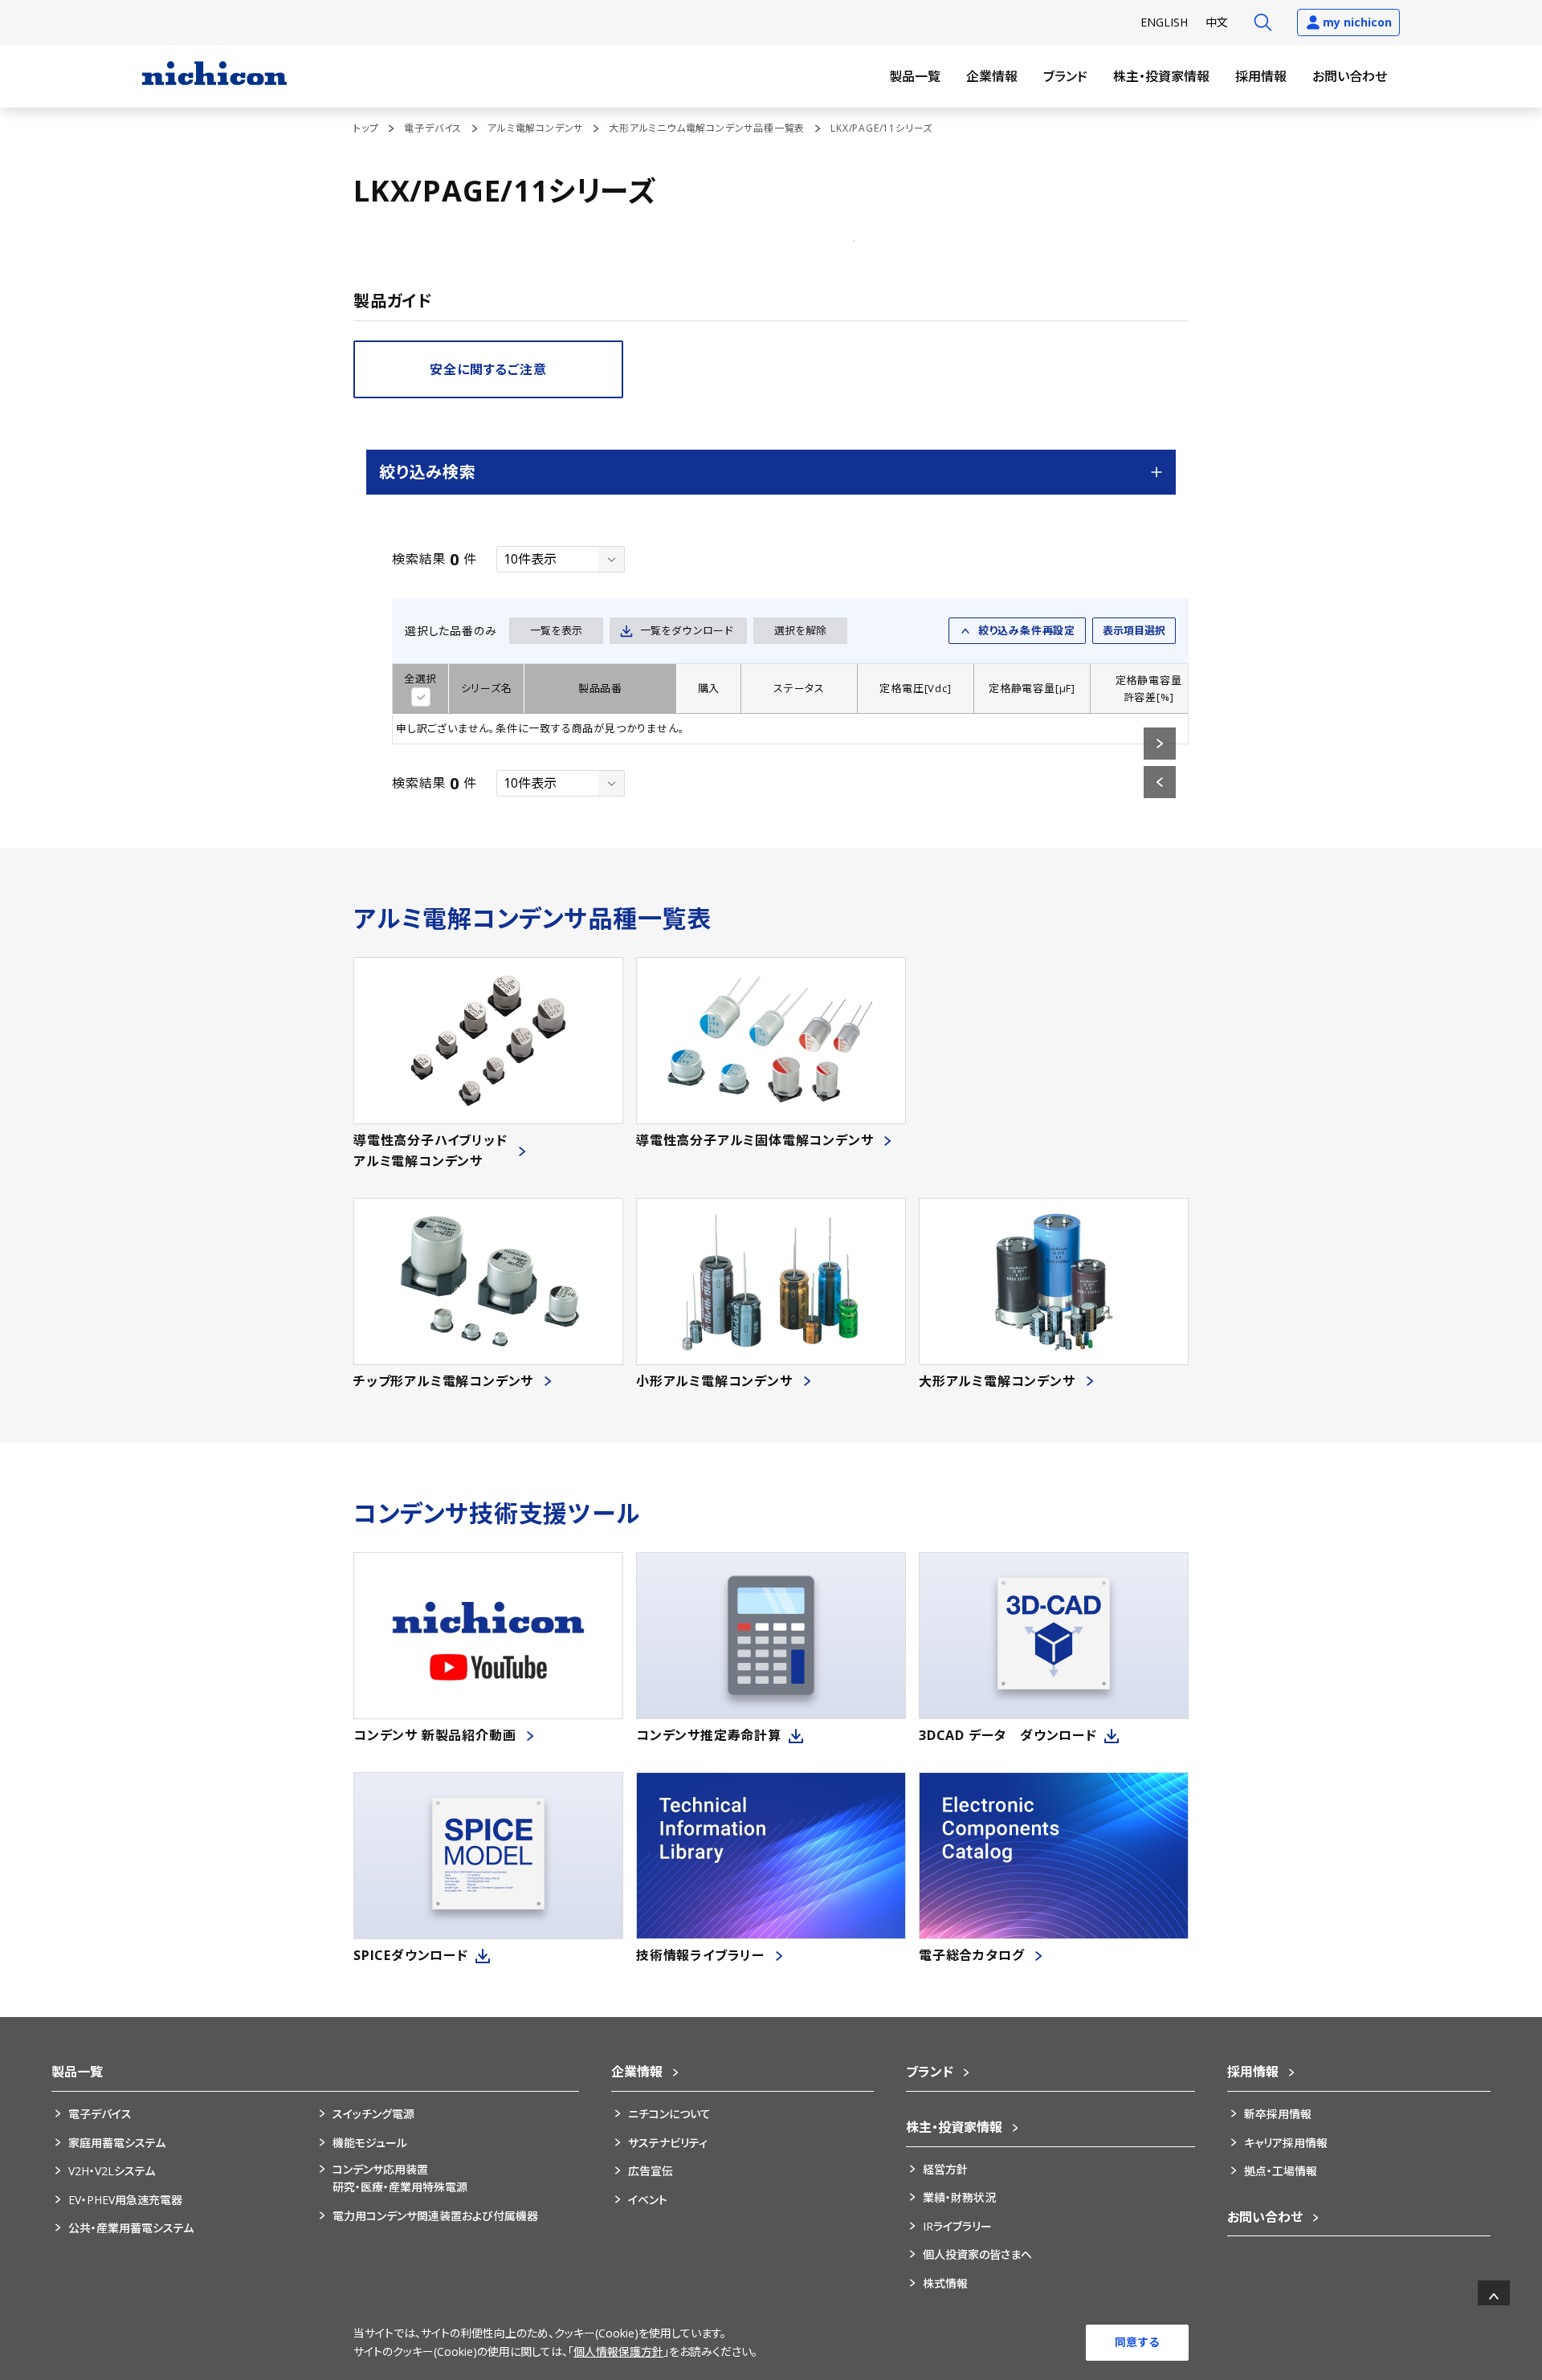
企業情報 (992, 76)
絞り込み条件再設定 (1027, 630)
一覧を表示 (556, 630)
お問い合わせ (1350, 76)
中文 (1217, 22)
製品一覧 (915, 76)
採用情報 (1261, 76)
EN (1164, 22)
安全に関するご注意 (488, 369)
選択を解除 (800, 630)
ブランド (1065, 76)
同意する (1137, 2342)
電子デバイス (433, 128)
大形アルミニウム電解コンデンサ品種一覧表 (707, 128)
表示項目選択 (1134, 630)
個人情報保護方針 (618, 2351)
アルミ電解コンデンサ (535, 128)
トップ (366, 128)
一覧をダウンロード (687, 630)
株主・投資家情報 (1161, 76)
